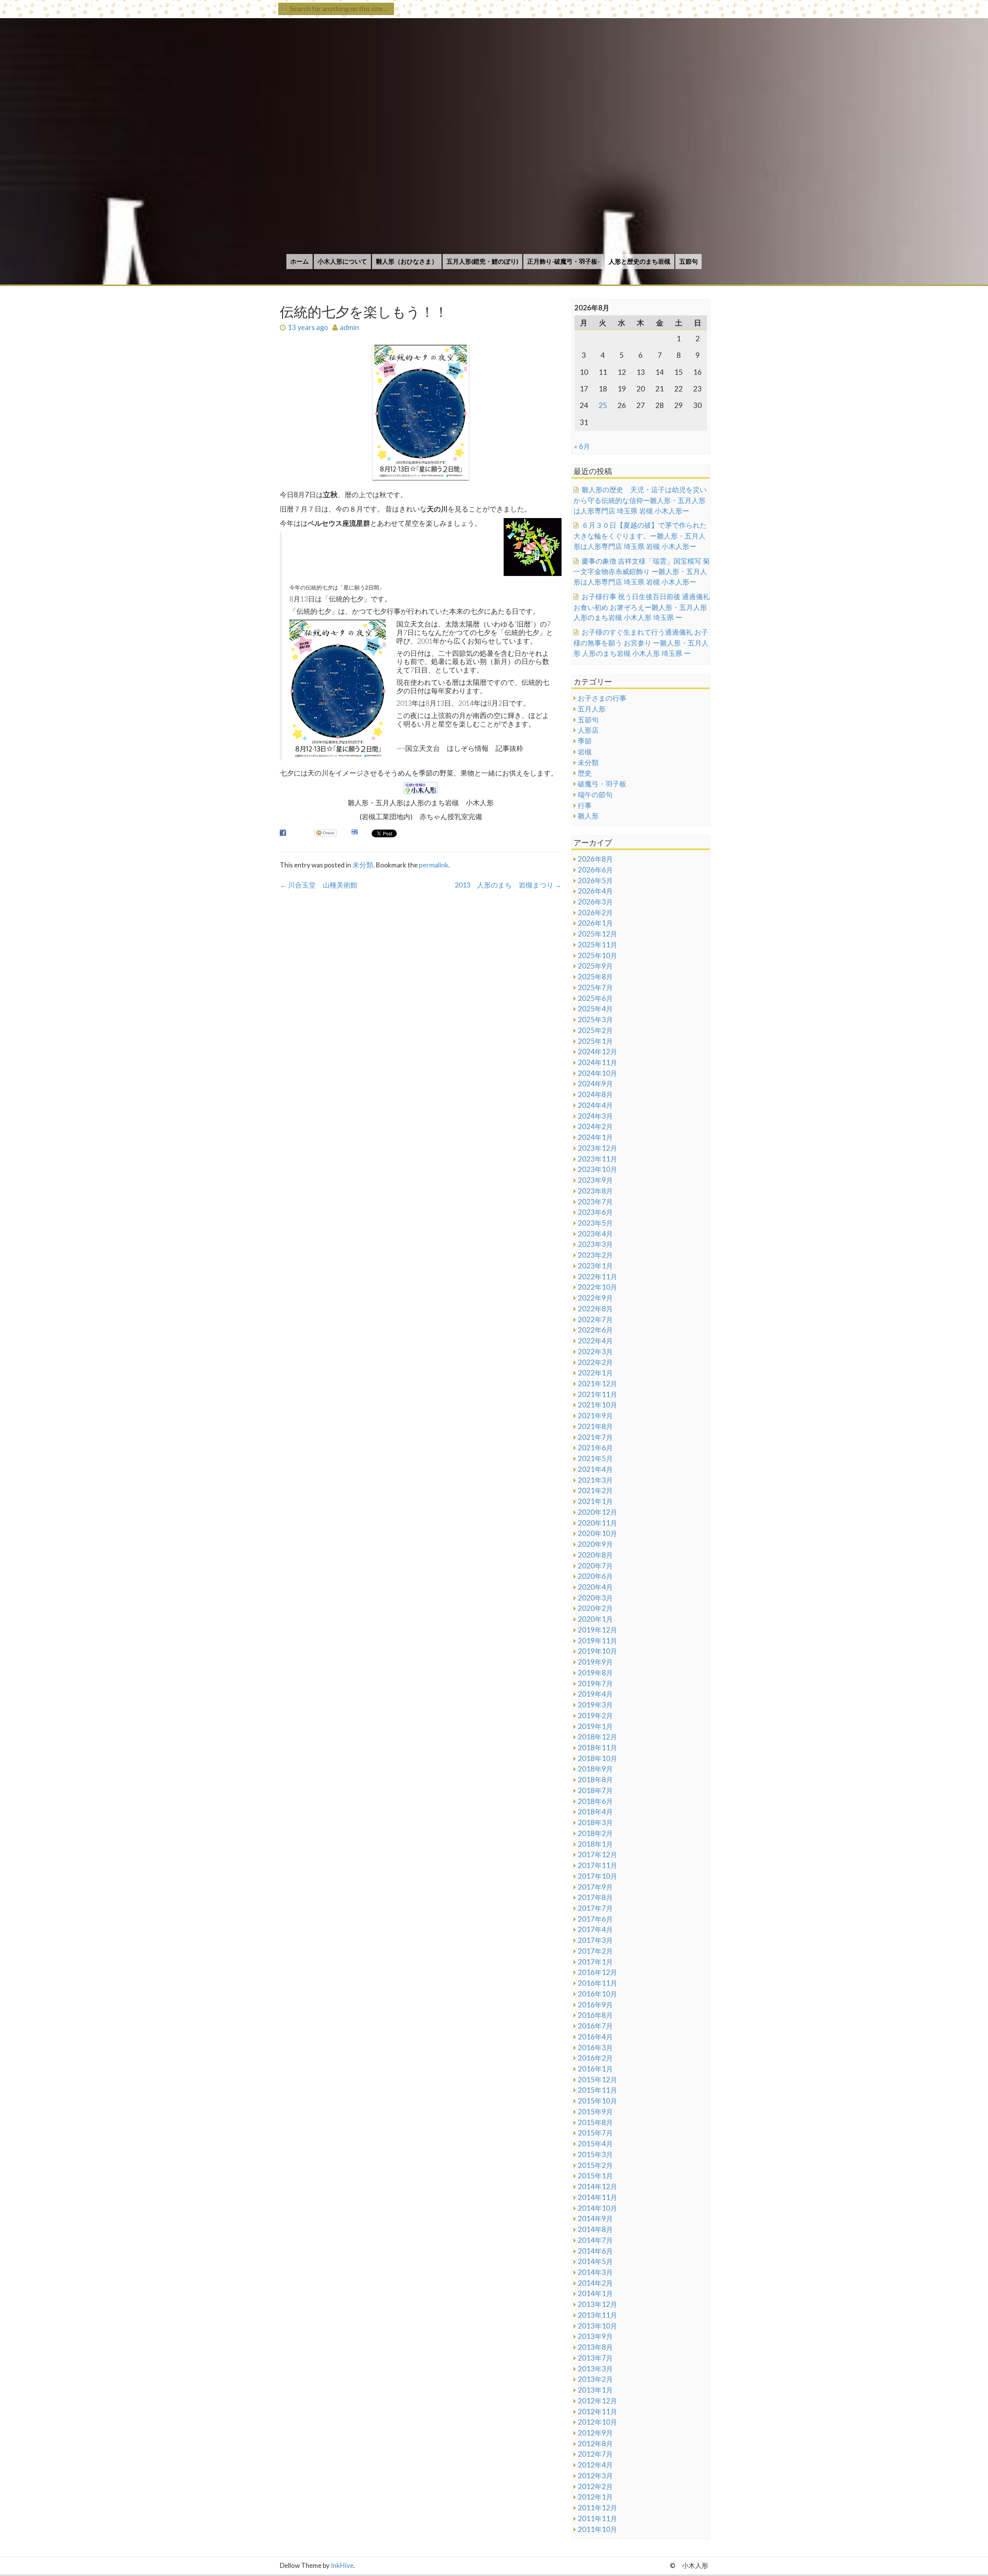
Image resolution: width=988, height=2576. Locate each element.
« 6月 (582, 446)
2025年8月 (595, 977)
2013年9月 (595, 2336)
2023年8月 (595, 1191)
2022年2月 (595, 1362)
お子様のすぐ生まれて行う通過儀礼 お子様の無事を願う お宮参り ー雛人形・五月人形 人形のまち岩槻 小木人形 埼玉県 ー (641, 642)
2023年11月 (597, 1159)
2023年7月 (595, 1202)
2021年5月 (595, 1458)
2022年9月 (595, 1298)
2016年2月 (595, 2058)
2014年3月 (595, 2272)
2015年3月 (595, 2154)
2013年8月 (595, 2347)
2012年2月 (595, 2486)
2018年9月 (595, 1769)
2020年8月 (595, 1555)
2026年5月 (595, 881)
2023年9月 (595, 1180)
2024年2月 (595, 1126)
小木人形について (342, 261)
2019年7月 (595, 1683)
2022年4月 (595, 1341)
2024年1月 (595, 1137)
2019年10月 (597, 1651)
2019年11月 (597, 1641)
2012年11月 (597, 2412)
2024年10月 (597, 1073)
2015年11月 (597, 2090)
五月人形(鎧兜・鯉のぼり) (482, 261)
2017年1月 (595, 1962)
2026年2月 (595, 913)
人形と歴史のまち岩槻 (639, 261)
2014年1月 (595, 2293)
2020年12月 (597, 1512)
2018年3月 (595, 1822)
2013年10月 (597, 2326)
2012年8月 (595, 2444)
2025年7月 (595, 987)
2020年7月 (595, 1566)
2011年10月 (597, 2529)
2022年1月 (595, 1373)
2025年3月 (595, 1020)
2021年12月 (597, 1384)
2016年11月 (597, 1983)
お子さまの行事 (602, 698)
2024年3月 (595, 1116)
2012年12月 (597, 2401)
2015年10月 (597, 2101)
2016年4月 (595, 2037)
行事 (585, 805)
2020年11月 (597, 1523)
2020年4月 (595, 1587)
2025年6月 (595, 998)
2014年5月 (595, 2261)
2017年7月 (595, 1908)
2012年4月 (595, 2465)
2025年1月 (595, 1041)
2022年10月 (597, 1287)
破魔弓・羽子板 (602, 784)
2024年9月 (595, 1084)
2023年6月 (595, 1212)
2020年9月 (595, 1544)
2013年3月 (595, 2369)
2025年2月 (595, 1030)
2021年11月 (597, 1394)
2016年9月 (595, 2005)
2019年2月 (595, 1716)
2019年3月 (595, 1705)
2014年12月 (597, 2186)
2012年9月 (595, 2433)
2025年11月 (597, 945)
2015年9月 (595, 2112)
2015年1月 (595, 2176)
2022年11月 (597, 1277)
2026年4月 (595, 891)
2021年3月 (595, 1480)
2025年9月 (595, 966)
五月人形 (592, 709)
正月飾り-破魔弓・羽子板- (563, 261)
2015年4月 (595, 2144)
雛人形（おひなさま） (407, 261)
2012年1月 (595, 2497)
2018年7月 (595, 1790)
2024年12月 (597, 1052)
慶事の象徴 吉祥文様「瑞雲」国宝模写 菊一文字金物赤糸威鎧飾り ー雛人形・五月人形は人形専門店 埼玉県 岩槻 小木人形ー (642, 571)
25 (603, 405)
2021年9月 (595, 1416)
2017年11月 (597, 1865)
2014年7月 (595, 2240)
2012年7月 (595, 2454)
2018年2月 (595, 1833)
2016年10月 (597, 1994)
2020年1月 (595, 1619)
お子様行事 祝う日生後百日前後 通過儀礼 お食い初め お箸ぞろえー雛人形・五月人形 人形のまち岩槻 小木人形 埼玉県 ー (642, 607)
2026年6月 (595, 870)
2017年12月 (597, 1855)
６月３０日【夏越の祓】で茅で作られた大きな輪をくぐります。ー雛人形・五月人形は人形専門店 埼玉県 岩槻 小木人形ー (640, 535)
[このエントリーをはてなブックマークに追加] (355, 833)
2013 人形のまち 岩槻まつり (508, 885)
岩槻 (585, 752)
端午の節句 (595, 794)
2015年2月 (595, 2165)
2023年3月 (595, 1244)
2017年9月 (595, 1887)
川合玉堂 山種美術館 (319, 885)
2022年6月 (595, 1330)
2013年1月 (595, 2390)
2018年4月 (595, 1812)
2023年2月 (595, 1255)
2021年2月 (595, 1490)
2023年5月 (595, 1223)
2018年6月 (595, 1801)
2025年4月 (595, 1009)
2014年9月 (595, 2219)
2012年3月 (595, 2476)
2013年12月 (597, 2304)
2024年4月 (595, 1105)
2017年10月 (597, 1876)
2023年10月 (597, 1169)
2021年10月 (597, 1405)
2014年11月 (597, 2197)
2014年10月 (597, 2208)
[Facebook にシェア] (283, 833)
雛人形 (588, 816)
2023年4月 (595, 1234)
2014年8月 (595, 2229)
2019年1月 (595, 1726)
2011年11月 (597, 2518)
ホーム (299, 261)
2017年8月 (595, 1897)
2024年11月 (597, 1062)
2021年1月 (595, 1501)
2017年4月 (595, 1929)
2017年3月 (595, 1940)
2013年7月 (595, 2358)
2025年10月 (597, 955)
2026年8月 (595, 859)
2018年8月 (595, 1780)
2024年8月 (595, 1094)
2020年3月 (595, 1598)
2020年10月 (597, 1533)
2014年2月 (595, 2283)
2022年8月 (595, 1309)
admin (349, 327)
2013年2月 (595, 2379)
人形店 (588, 730)
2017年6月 (595, 1919)
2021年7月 (595, 1437)
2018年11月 (597, 1748)
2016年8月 (595, 2015)
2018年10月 (597, 1758)
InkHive (342, 2565)
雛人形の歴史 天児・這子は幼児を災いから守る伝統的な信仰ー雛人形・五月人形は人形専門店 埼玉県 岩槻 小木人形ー (640, 500)
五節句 (689, 261)
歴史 (585, 773)
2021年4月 (595, 1469)
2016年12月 (597, 1972)
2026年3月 (595, 902)
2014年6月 (595, 2251)
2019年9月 (595, 1662)
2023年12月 (597, 1148)
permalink (434, 865)
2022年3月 (595, 1352)
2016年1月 (595, 2069)
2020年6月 (595, 1576)
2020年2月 (595, 1608)
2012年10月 (597, 2422)
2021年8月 (595, 1426)
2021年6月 (595, 1448)
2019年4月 (595, 1694)
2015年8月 (595, 2122)
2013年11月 (597, 2315)
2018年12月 (597, 1737)
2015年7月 (595, 2133)
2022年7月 (595, 1319)
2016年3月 (595, 2048)
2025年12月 (597, 934)
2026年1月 (595, 923)
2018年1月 (595, 1844)
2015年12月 (597, 2080)
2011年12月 (597, 2508)
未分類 (363, 865)
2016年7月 (595, 2026)
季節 (585, 741)
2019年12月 (597, 1630)
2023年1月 (595, 1266)
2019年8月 (595, 1673)
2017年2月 (595, 1951)
